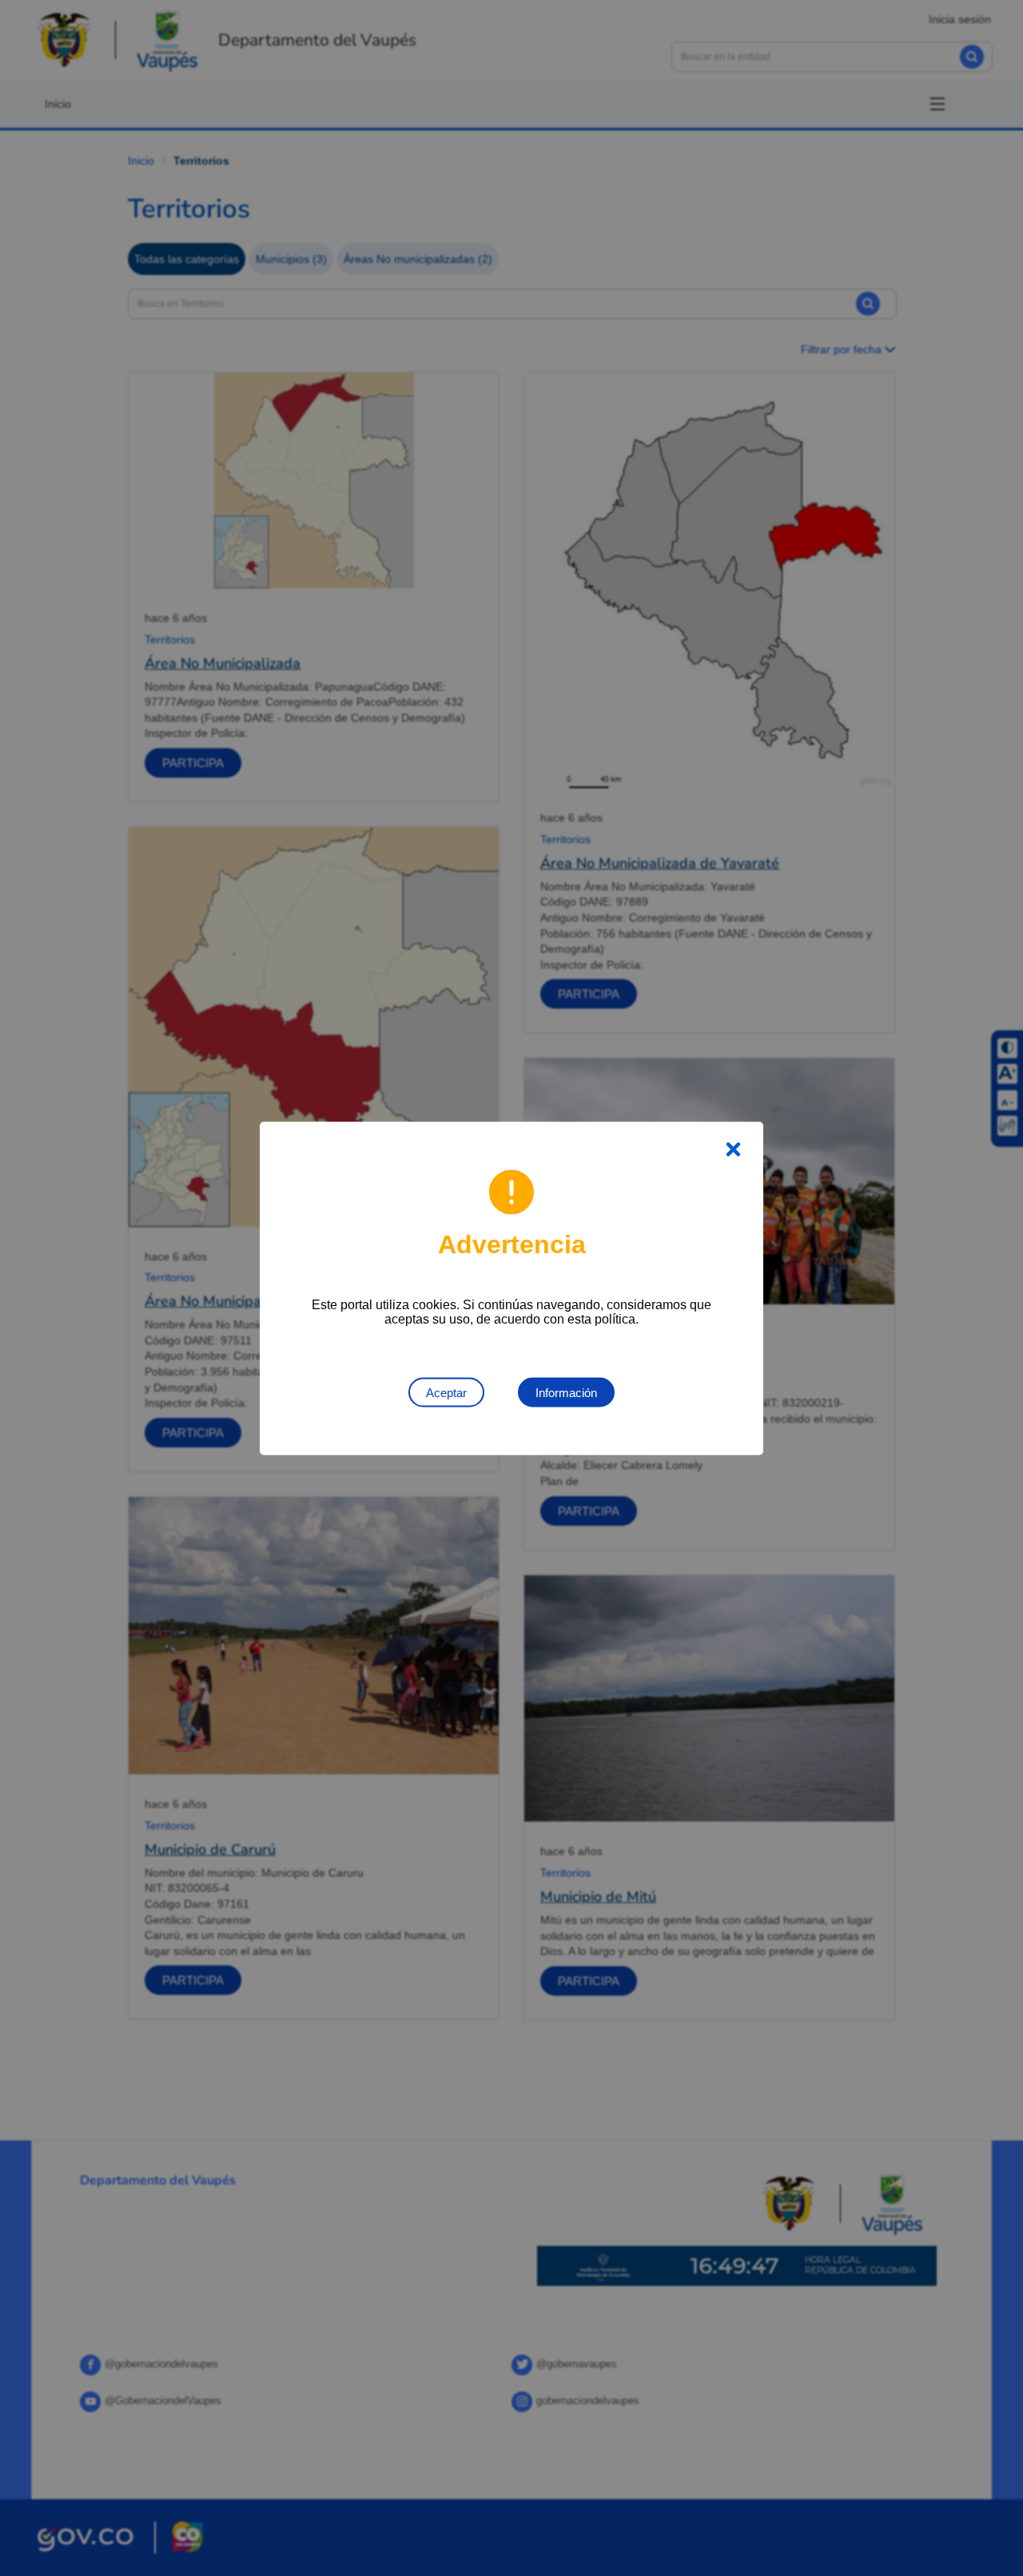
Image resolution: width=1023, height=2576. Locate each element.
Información (566, 1392)
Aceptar (446, 1392)
